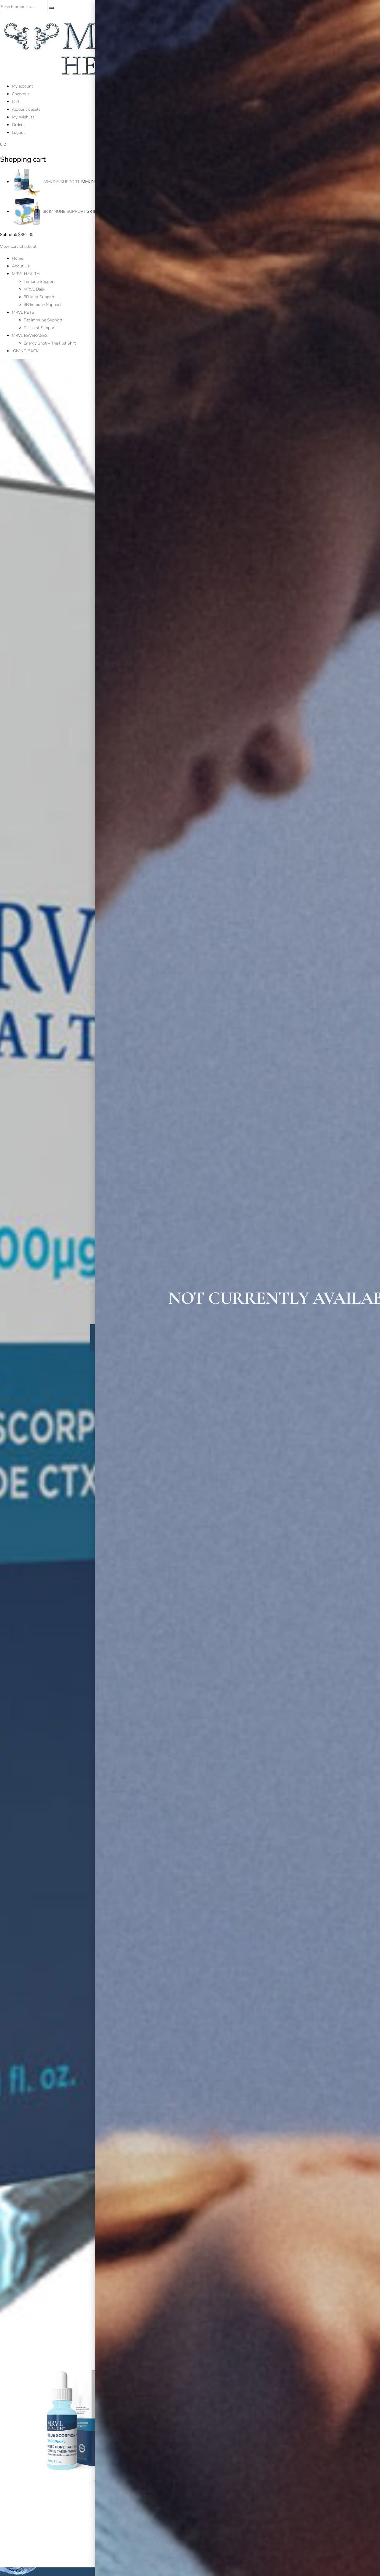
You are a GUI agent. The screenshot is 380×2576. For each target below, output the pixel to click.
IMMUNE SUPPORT (61, 182)
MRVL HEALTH (26, 274)
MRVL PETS (23, 312)
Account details (26, 109)
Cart (16, 102)
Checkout (20, 94)
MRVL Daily (34, 289)
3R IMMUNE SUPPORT (64, 211)
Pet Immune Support (43, 320)
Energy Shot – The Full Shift (50, 343)
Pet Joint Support (40, 328)
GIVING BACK (25, 351)
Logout (18, 133)
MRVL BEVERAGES (30, 336)
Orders (18, 125)
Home (18, 258)
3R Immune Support (42, 305)
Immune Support (39, 281)
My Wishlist (23, 117)
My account (22, 86)
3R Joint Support (39, 297)
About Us (21, 266)
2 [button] (5, 144)
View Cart (9, 246)
